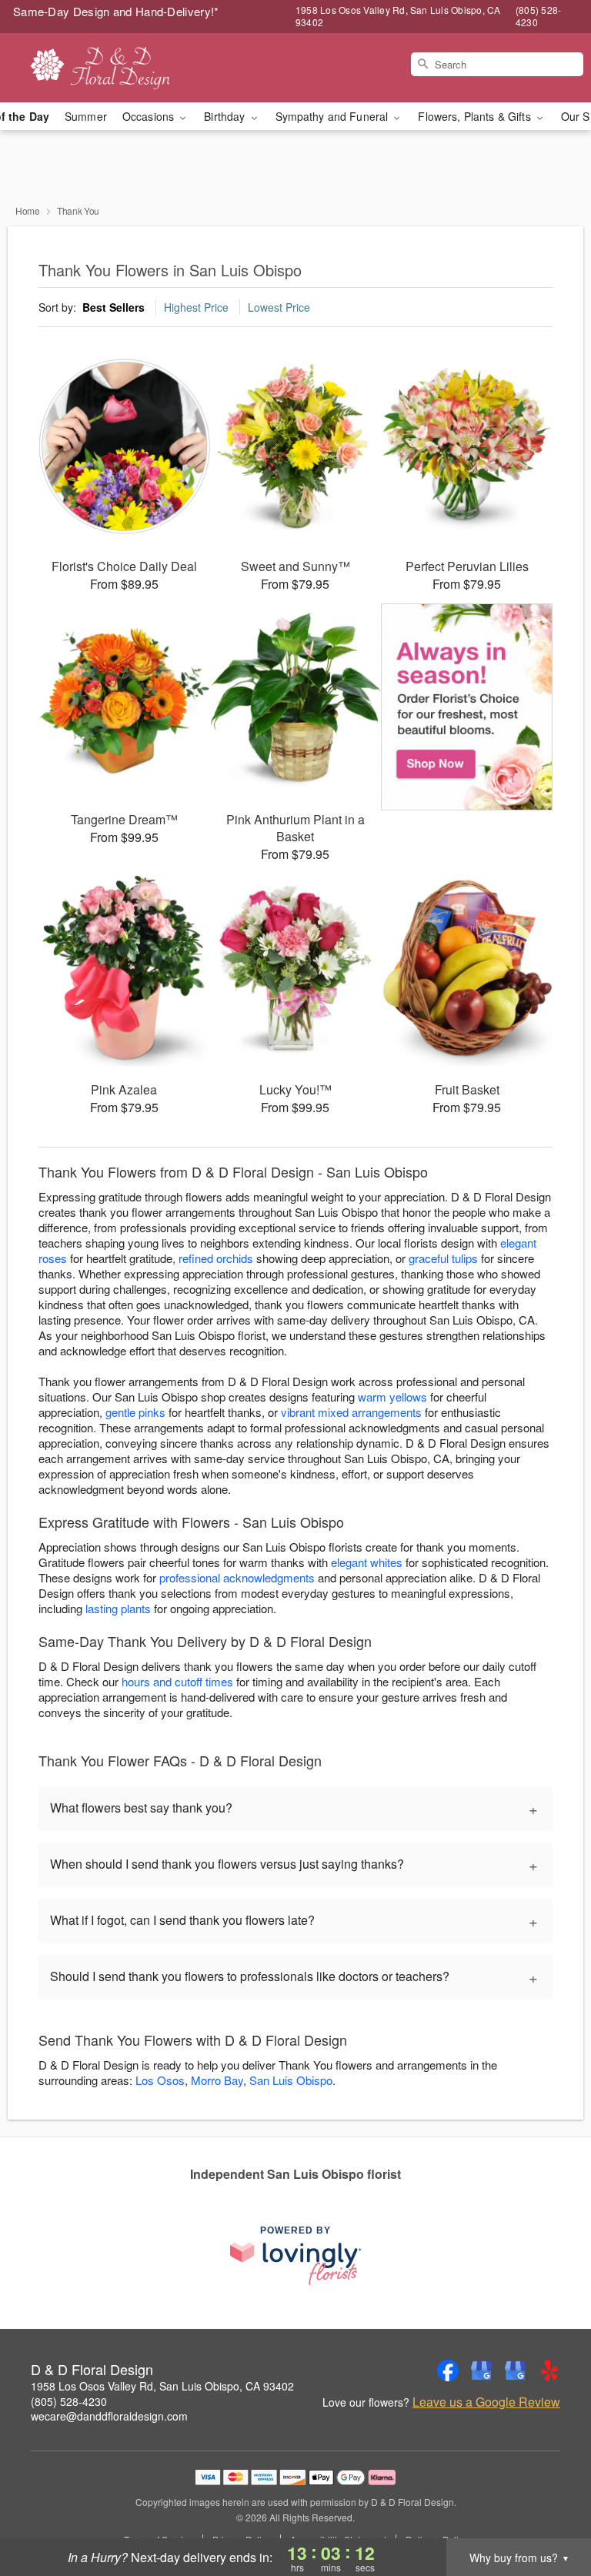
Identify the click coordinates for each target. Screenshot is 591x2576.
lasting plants (118, 1608)
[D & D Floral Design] (102, 68)
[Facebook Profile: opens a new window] (448, 2371)
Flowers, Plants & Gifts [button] (476, 116)
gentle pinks (135, 1412)
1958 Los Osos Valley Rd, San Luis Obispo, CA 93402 (162, 2386)
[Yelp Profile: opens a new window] (549, 2371)
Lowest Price (279, 307)
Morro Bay (217, 2080)
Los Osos (160, 2080)
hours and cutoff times (177, 1681)
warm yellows (392, 1397)
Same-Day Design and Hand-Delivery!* (116, 11)
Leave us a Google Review (486, 2402)
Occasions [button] (150, 116)
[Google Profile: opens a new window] (482, 2371)
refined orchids (216, 1258)
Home (28, 210)
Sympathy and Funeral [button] (334, 116)
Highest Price (196, 307)
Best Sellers (114, 307)
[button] (551, 2511)
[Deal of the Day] (467, 707)
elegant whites (367, 1562)
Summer (86, 116)
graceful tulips (443, 1258)
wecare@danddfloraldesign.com (109, 2416)
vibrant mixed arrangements (351, 1412)
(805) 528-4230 (69, 2401)
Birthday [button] (226, 116)
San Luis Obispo (291, 2080)
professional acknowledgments (237, 1577)
